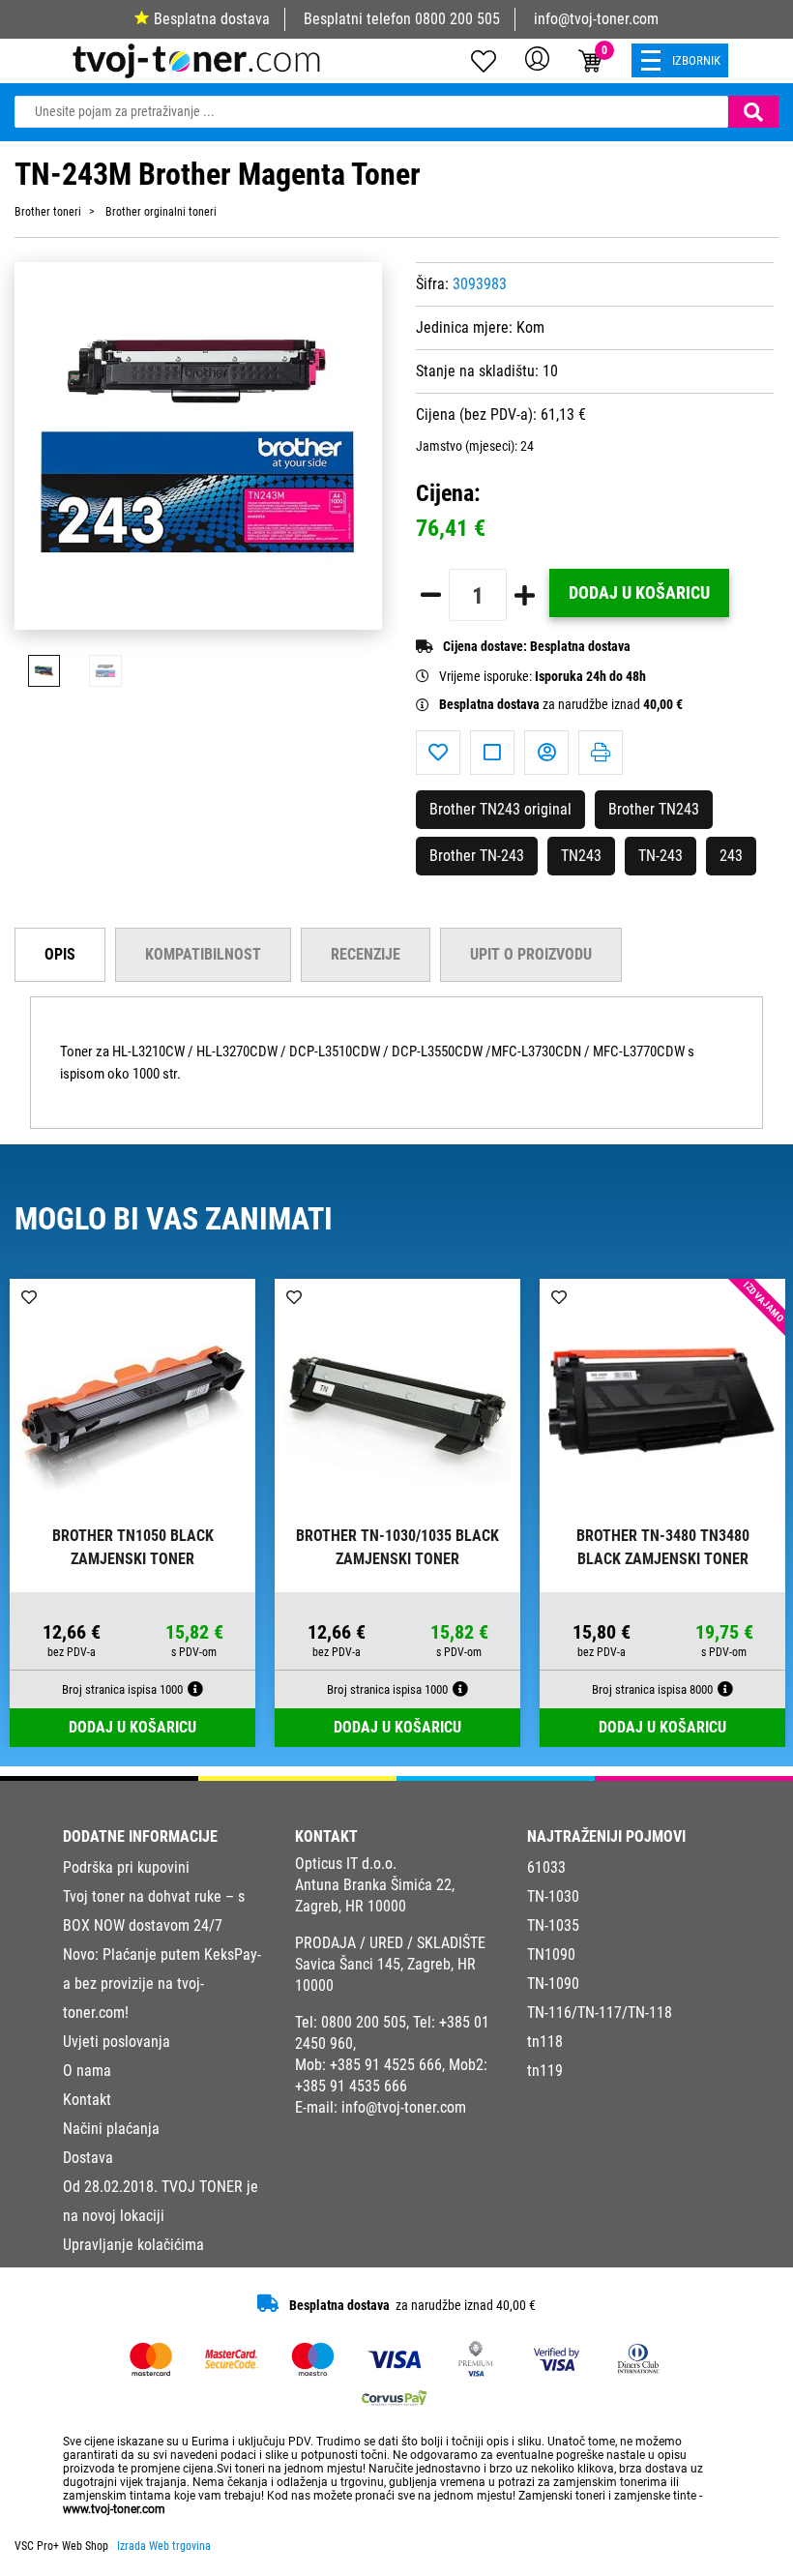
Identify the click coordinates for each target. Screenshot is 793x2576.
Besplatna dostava (212, 19)
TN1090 (551, 1954)
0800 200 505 (457, 19)
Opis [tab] (60, 954)
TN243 (581, 856)
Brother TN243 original (500, 809)
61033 (546, 1867)
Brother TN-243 (477, 856)
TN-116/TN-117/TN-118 (600, 2013)
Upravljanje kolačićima (133, 2245)
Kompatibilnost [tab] (203, 954)
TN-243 (661, 856)
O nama (87, 2071)
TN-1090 (553, 1984)
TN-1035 (553, 1925)
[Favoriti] (438, 753)
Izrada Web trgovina (164, 2546)
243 (731, 856)
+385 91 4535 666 (351, 2086)
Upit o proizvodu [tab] (531, 954)
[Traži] (753, 112)
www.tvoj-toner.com (114, 2509)
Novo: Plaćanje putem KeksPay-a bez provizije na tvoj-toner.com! (162, 1984)
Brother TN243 (654, 809)
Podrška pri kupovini (126, 1867)
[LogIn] (537, 58)
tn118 (545, 2042)
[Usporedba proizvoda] (492, 753)
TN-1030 (553, 1896)
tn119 (545, 2071)
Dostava (88, 2158)
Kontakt (87, 2100)
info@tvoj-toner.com (596, 19)
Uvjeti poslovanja (117, 2042)
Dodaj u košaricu (639, 593)
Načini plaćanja (111, 2129)
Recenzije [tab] (366, 954)
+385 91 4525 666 (386, 2065)
